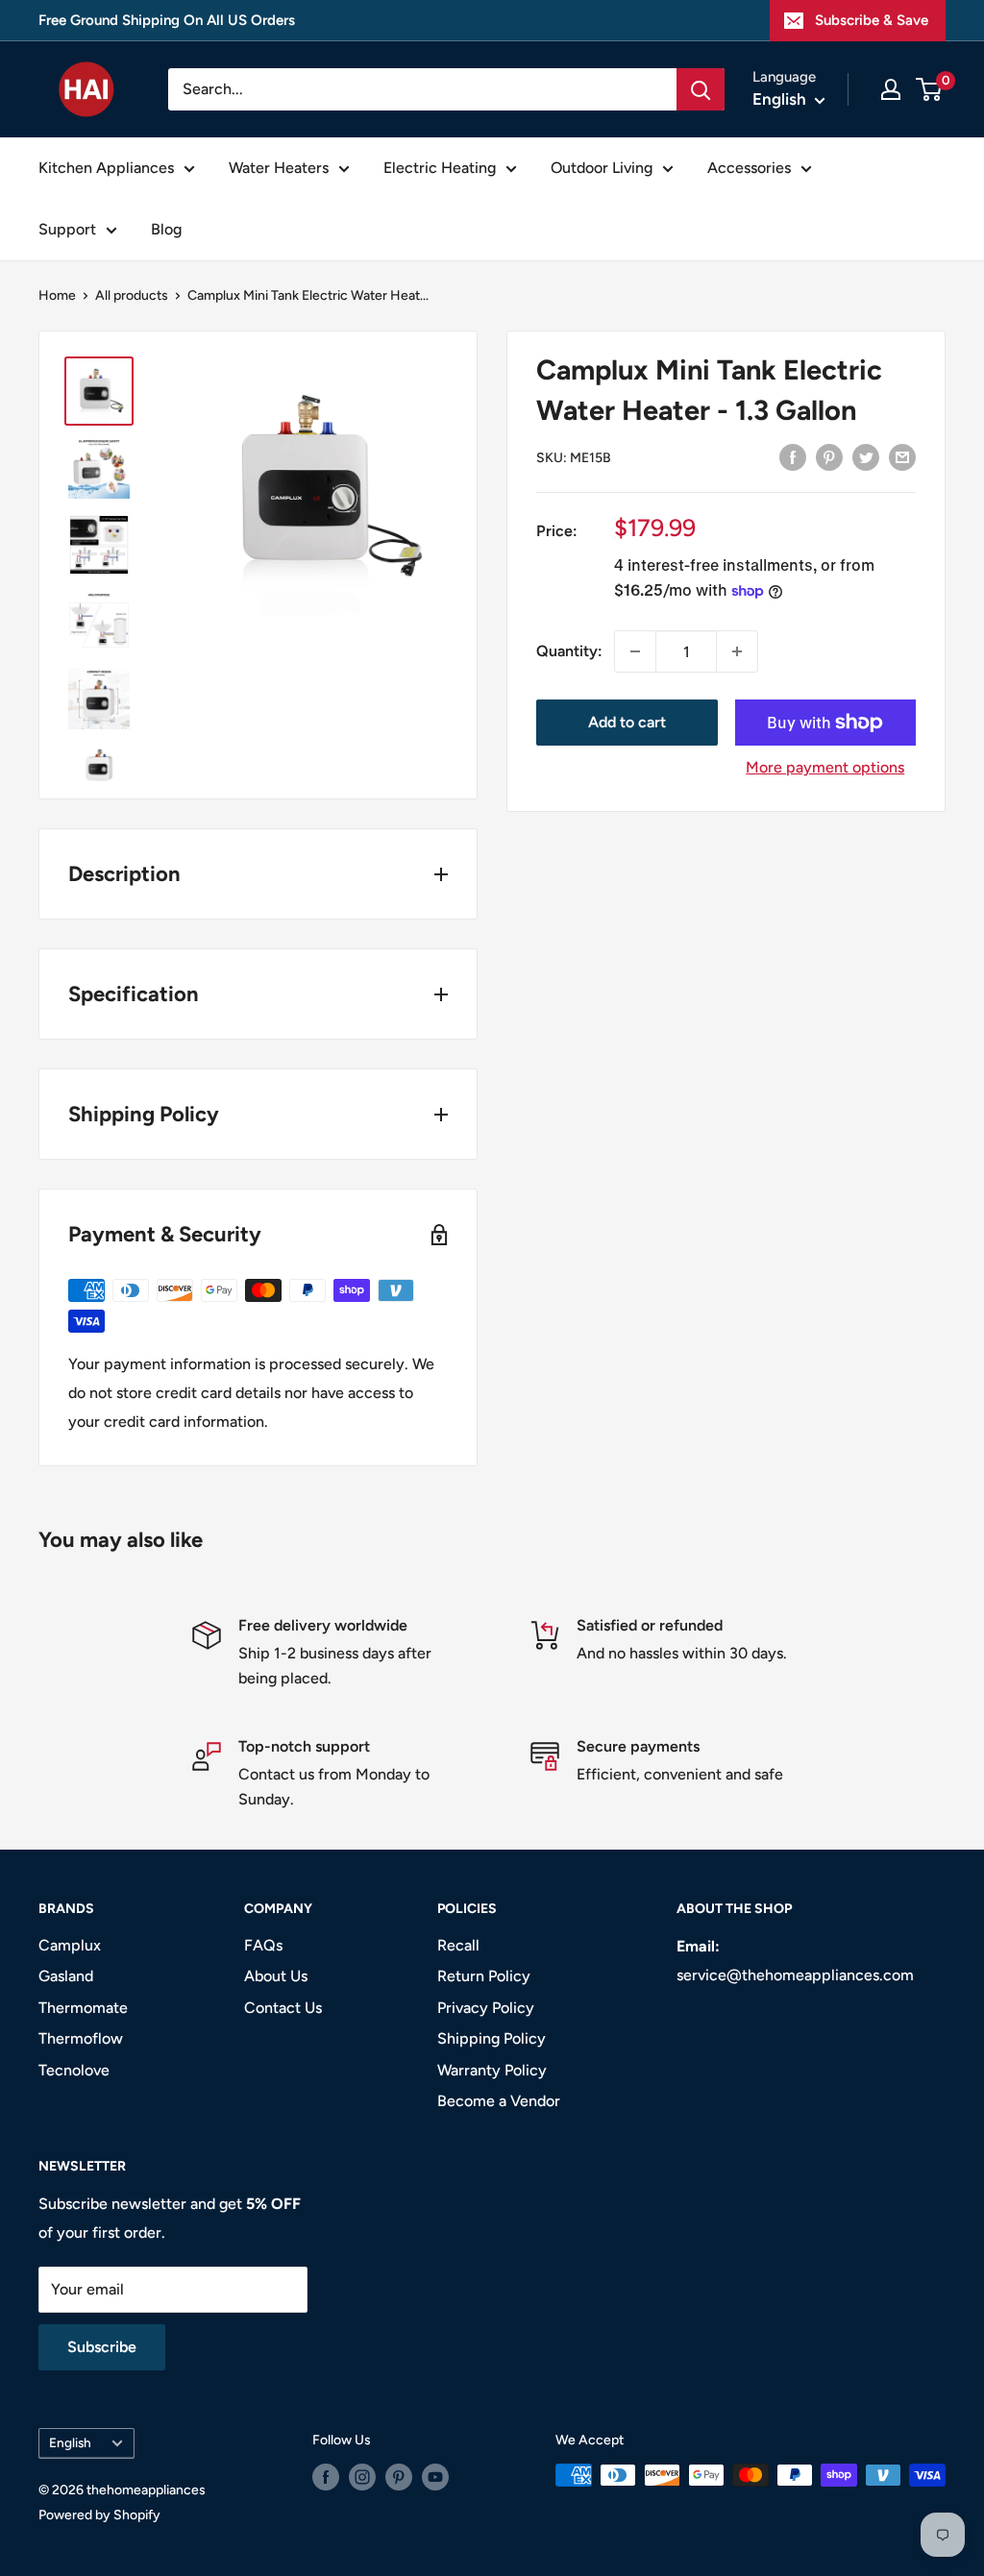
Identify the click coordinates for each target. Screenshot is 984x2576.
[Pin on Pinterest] (829, 456)
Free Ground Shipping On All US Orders (167, 20)
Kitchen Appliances (106, 168)
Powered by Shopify (99, 2515)
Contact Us (283, 2008)
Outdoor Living (602, 168)
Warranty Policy (492, 2070)
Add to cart (627, 722)
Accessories (749, 168)
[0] (930, 89)
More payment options (825, 767)
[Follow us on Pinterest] (399, 2477)
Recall (458, 1945)
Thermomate (83, 2008)
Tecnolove (74, 2070)
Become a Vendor (499, 2101)
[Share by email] (902, 456)
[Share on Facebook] (793, 456)
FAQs (263, 1945)
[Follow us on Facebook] (326, 2477)
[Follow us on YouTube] (435, 2477)
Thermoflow (81, 2038)
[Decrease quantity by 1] (635, 651)
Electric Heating (440, 168)
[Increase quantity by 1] (737, 651)
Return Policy (484, 1976)
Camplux (70, 1945)
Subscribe (102, 2347)
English (70, 2442)
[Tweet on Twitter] (866, 456)
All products (132, 295)
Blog (166, 229)
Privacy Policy (486, 2008)
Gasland (66, 1976)
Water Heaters (279, 168)
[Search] (701, 89)
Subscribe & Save (872, 20)
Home (57, 295)
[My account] (891, 89)
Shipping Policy (492, 2038)
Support (67, 229)
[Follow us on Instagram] (362, 2477)
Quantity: (569, 651)
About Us (276, 1976)
